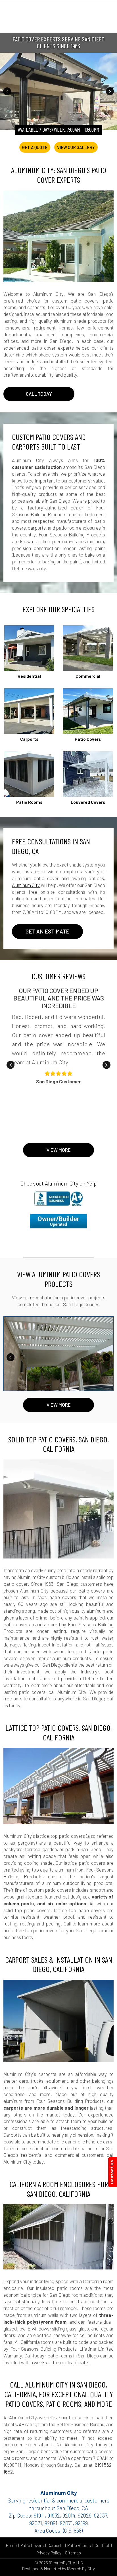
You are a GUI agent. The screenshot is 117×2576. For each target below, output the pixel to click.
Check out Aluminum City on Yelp (58, 1183)
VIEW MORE (59, 1405)
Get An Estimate (47, 931)
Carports (56, 2545)
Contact (102, 2545)
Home (11, 2545)
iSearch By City (81, 2569)
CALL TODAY (39, 394)
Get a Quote (35, 147)
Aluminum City (26, 885)
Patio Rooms (79, 2545)
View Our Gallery (76, 147)
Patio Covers (32, 2545)
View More (59, 1150)
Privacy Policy (49, 2553)
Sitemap (73, 2553)
